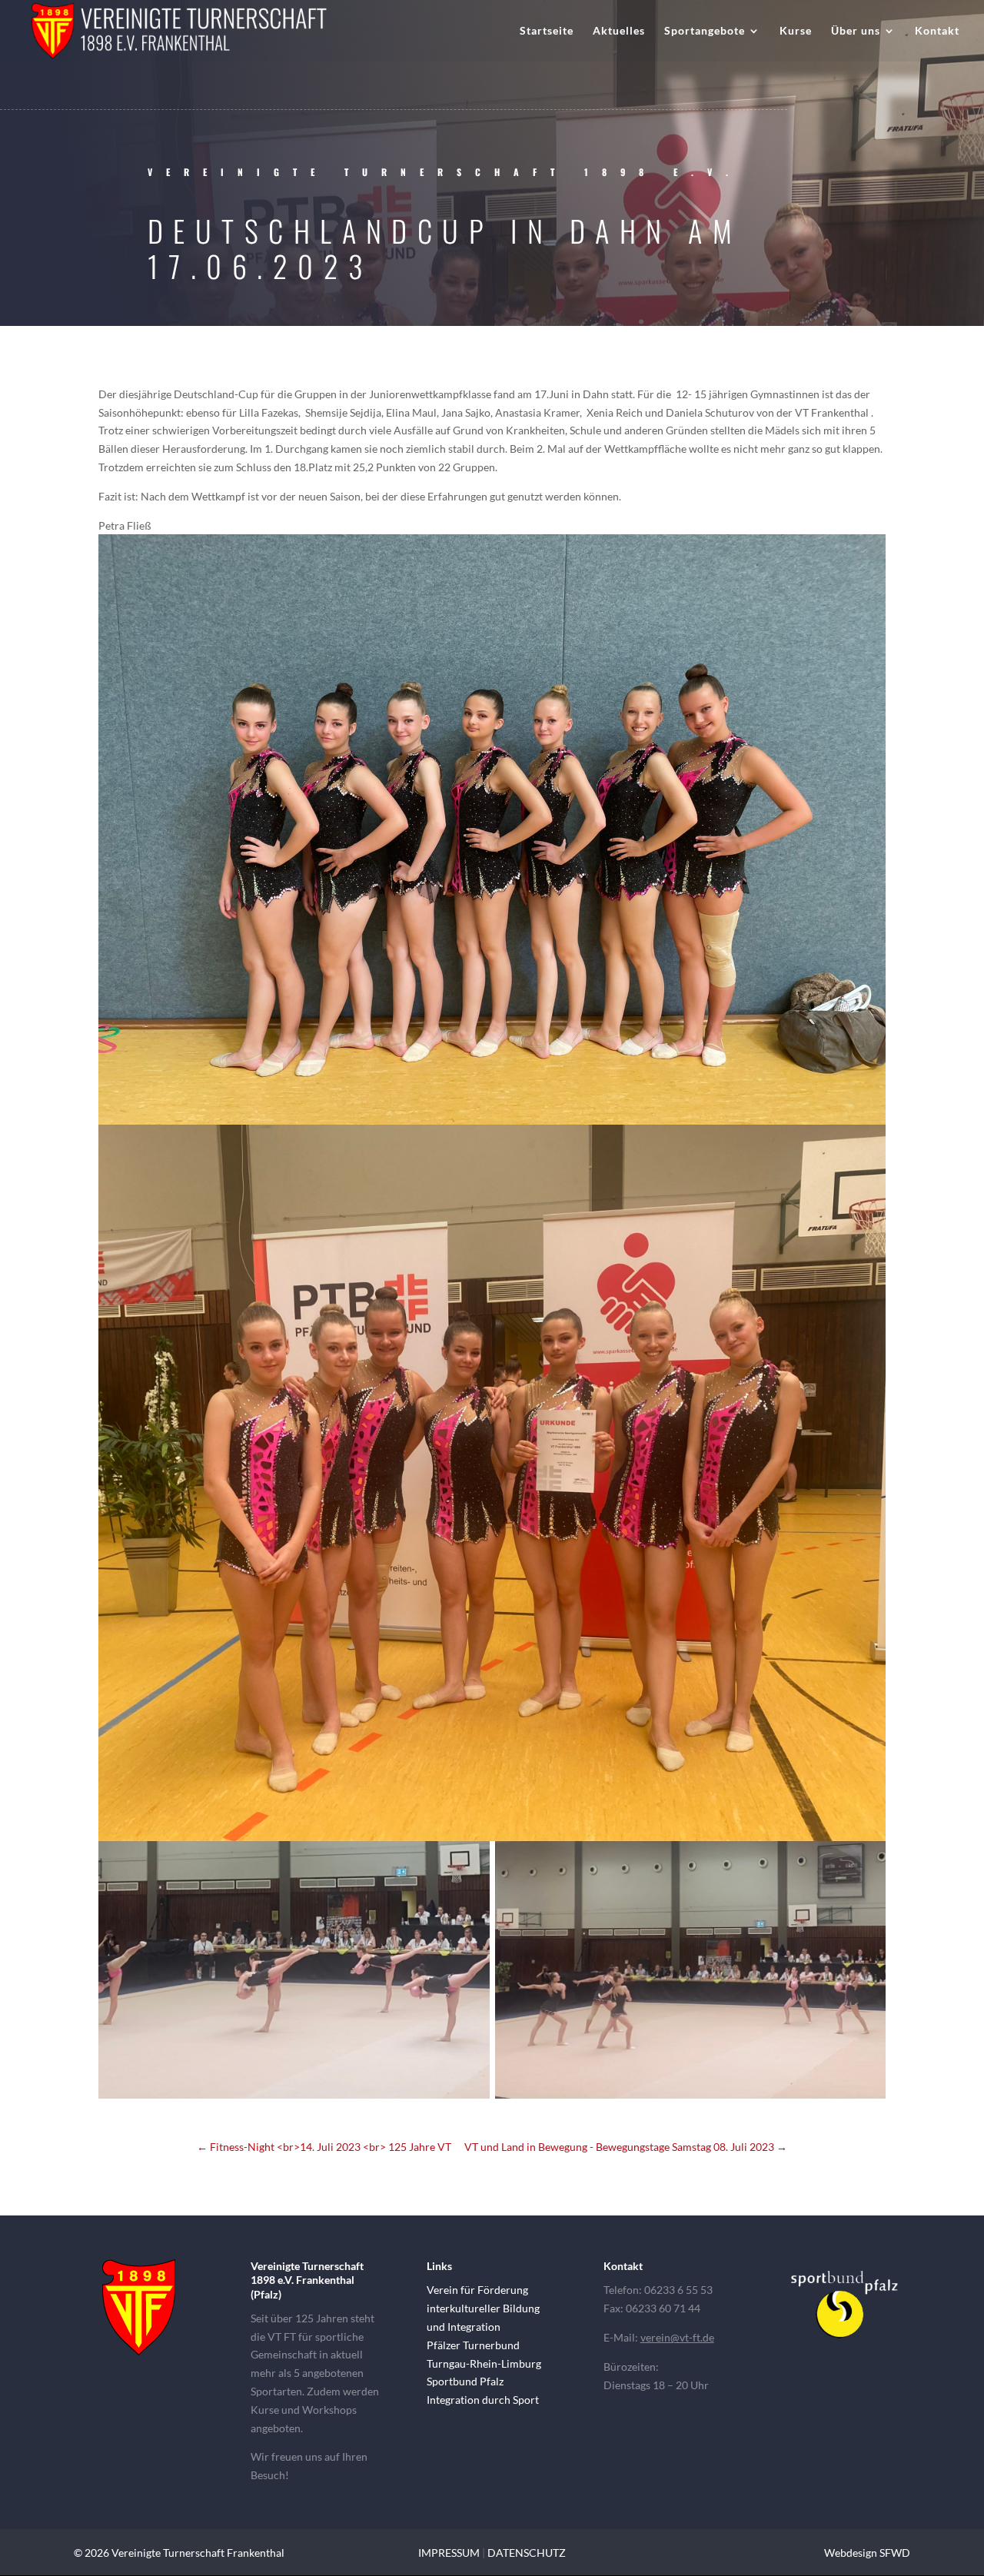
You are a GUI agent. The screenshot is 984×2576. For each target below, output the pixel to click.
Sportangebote (705, 31)
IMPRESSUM (449, 2553)
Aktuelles (619, 31)
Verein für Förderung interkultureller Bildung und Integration (483, 2308)
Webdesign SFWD (867, 2553)
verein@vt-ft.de (677, 2337)
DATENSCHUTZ (527, 2553)
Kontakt (937, 31)
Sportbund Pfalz (465, 2381)
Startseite (547, 31)
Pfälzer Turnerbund (473, 2345)
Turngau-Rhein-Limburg (484, 2363)
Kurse (796, 31)
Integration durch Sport (483, 2400)
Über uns (856, 31)
